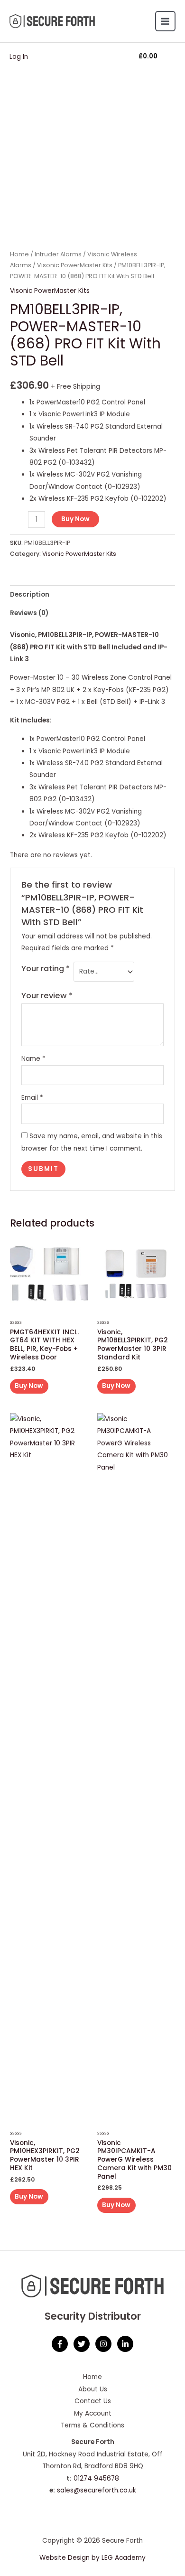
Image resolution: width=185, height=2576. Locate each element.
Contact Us (93, 2401)
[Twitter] (82, 2344)
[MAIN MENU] (165, 21)
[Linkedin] (125, 2344)
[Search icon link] (92, 57)
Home (19, 254)
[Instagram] (103, 2344)
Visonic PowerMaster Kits (75, 265)
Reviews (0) (29, 613)
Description (30, 595)
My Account (93, 2413)
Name (33, 1059)
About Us (93, 2389)
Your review (47, 996)
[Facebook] (60, 2344)
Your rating (46, 969)
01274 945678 (96, 2478)
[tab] (92, 595)
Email (32, 1098)
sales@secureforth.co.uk (97, 2490)
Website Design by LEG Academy (92, 2558)
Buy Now (75, 519)
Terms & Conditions (92, 2425)
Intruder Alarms (58, 254)
